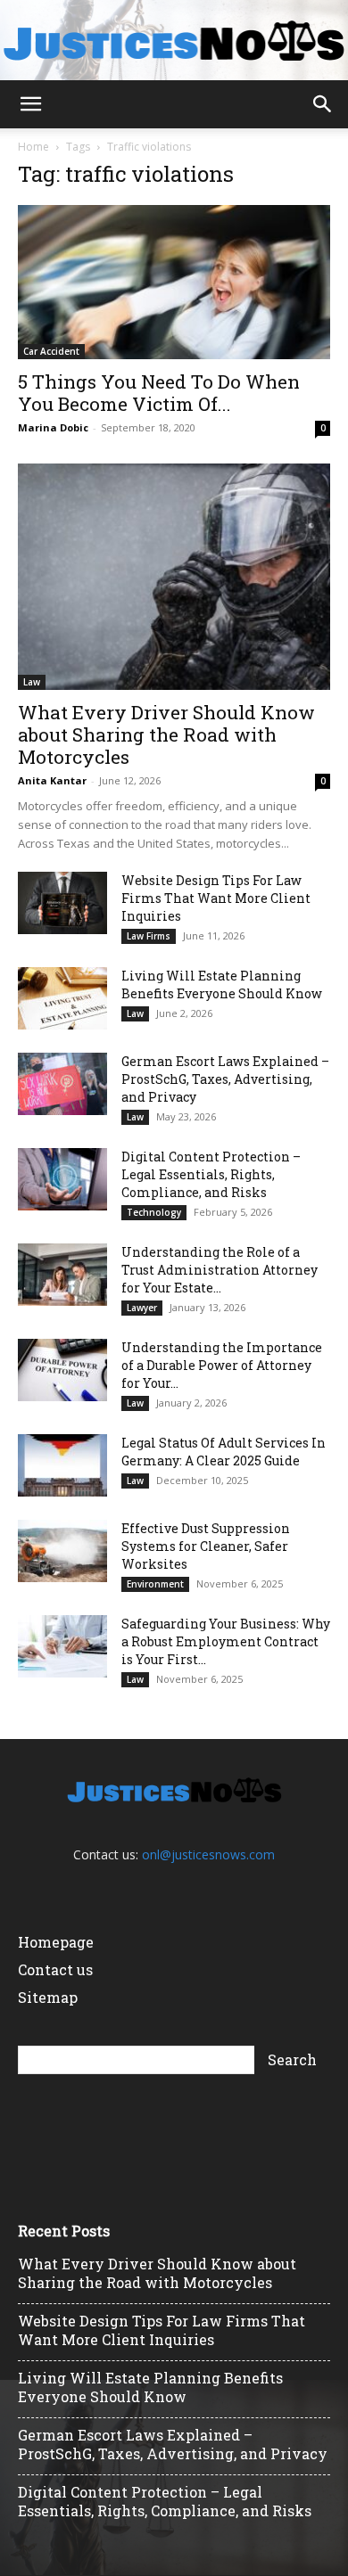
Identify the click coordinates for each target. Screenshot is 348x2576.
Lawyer (142, 1308)
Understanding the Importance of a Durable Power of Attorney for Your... (222, 1365)
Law (32, 682)
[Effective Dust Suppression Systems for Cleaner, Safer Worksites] (62, 1551)
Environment (155, 1584)
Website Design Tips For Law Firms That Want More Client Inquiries (216, 898)
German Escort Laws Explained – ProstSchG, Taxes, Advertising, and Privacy (225, 1079)
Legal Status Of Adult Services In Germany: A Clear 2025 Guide (224, 1452)
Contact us (55, 1969)
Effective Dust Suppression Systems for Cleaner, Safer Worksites (206, 1546)
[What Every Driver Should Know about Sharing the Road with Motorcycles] (174, 577)
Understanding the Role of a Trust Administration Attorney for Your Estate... (220, 1270)
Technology (154, 1212)
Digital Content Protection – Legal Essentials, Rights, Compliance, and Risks (211, 1174)
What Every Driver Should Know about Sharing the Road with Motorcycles (166, 734)
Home (33, 147)
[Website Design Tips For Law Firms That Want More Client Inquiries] (62, 903)
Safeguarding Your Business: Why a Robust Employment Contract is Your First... (226, 1641)
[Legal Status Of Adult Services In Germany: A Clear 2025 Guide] (62, 1465)
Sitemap (48, 1997)
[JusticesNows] (174, 41)
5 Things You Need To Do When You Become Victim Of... (159, 393)
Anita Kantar (52, 780)
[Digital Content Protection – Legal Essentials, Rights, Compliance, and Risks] (62, 1179)
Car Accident (51, 351)
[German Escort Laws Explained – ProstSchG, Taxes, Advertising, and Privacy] (62, 1084)
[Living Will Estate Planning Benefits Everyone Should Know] (62, 998)
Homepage (56, 1942)
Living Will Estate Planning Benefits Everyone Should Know (222, 984)
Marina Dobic (53, 427)
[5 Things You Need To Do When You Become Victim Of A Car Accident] (174, 282)
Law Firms (149, 936)
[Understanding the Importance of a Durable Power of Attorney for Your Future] (62, 1370)
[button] (30, 104)
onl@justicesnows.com (208, 1854)
